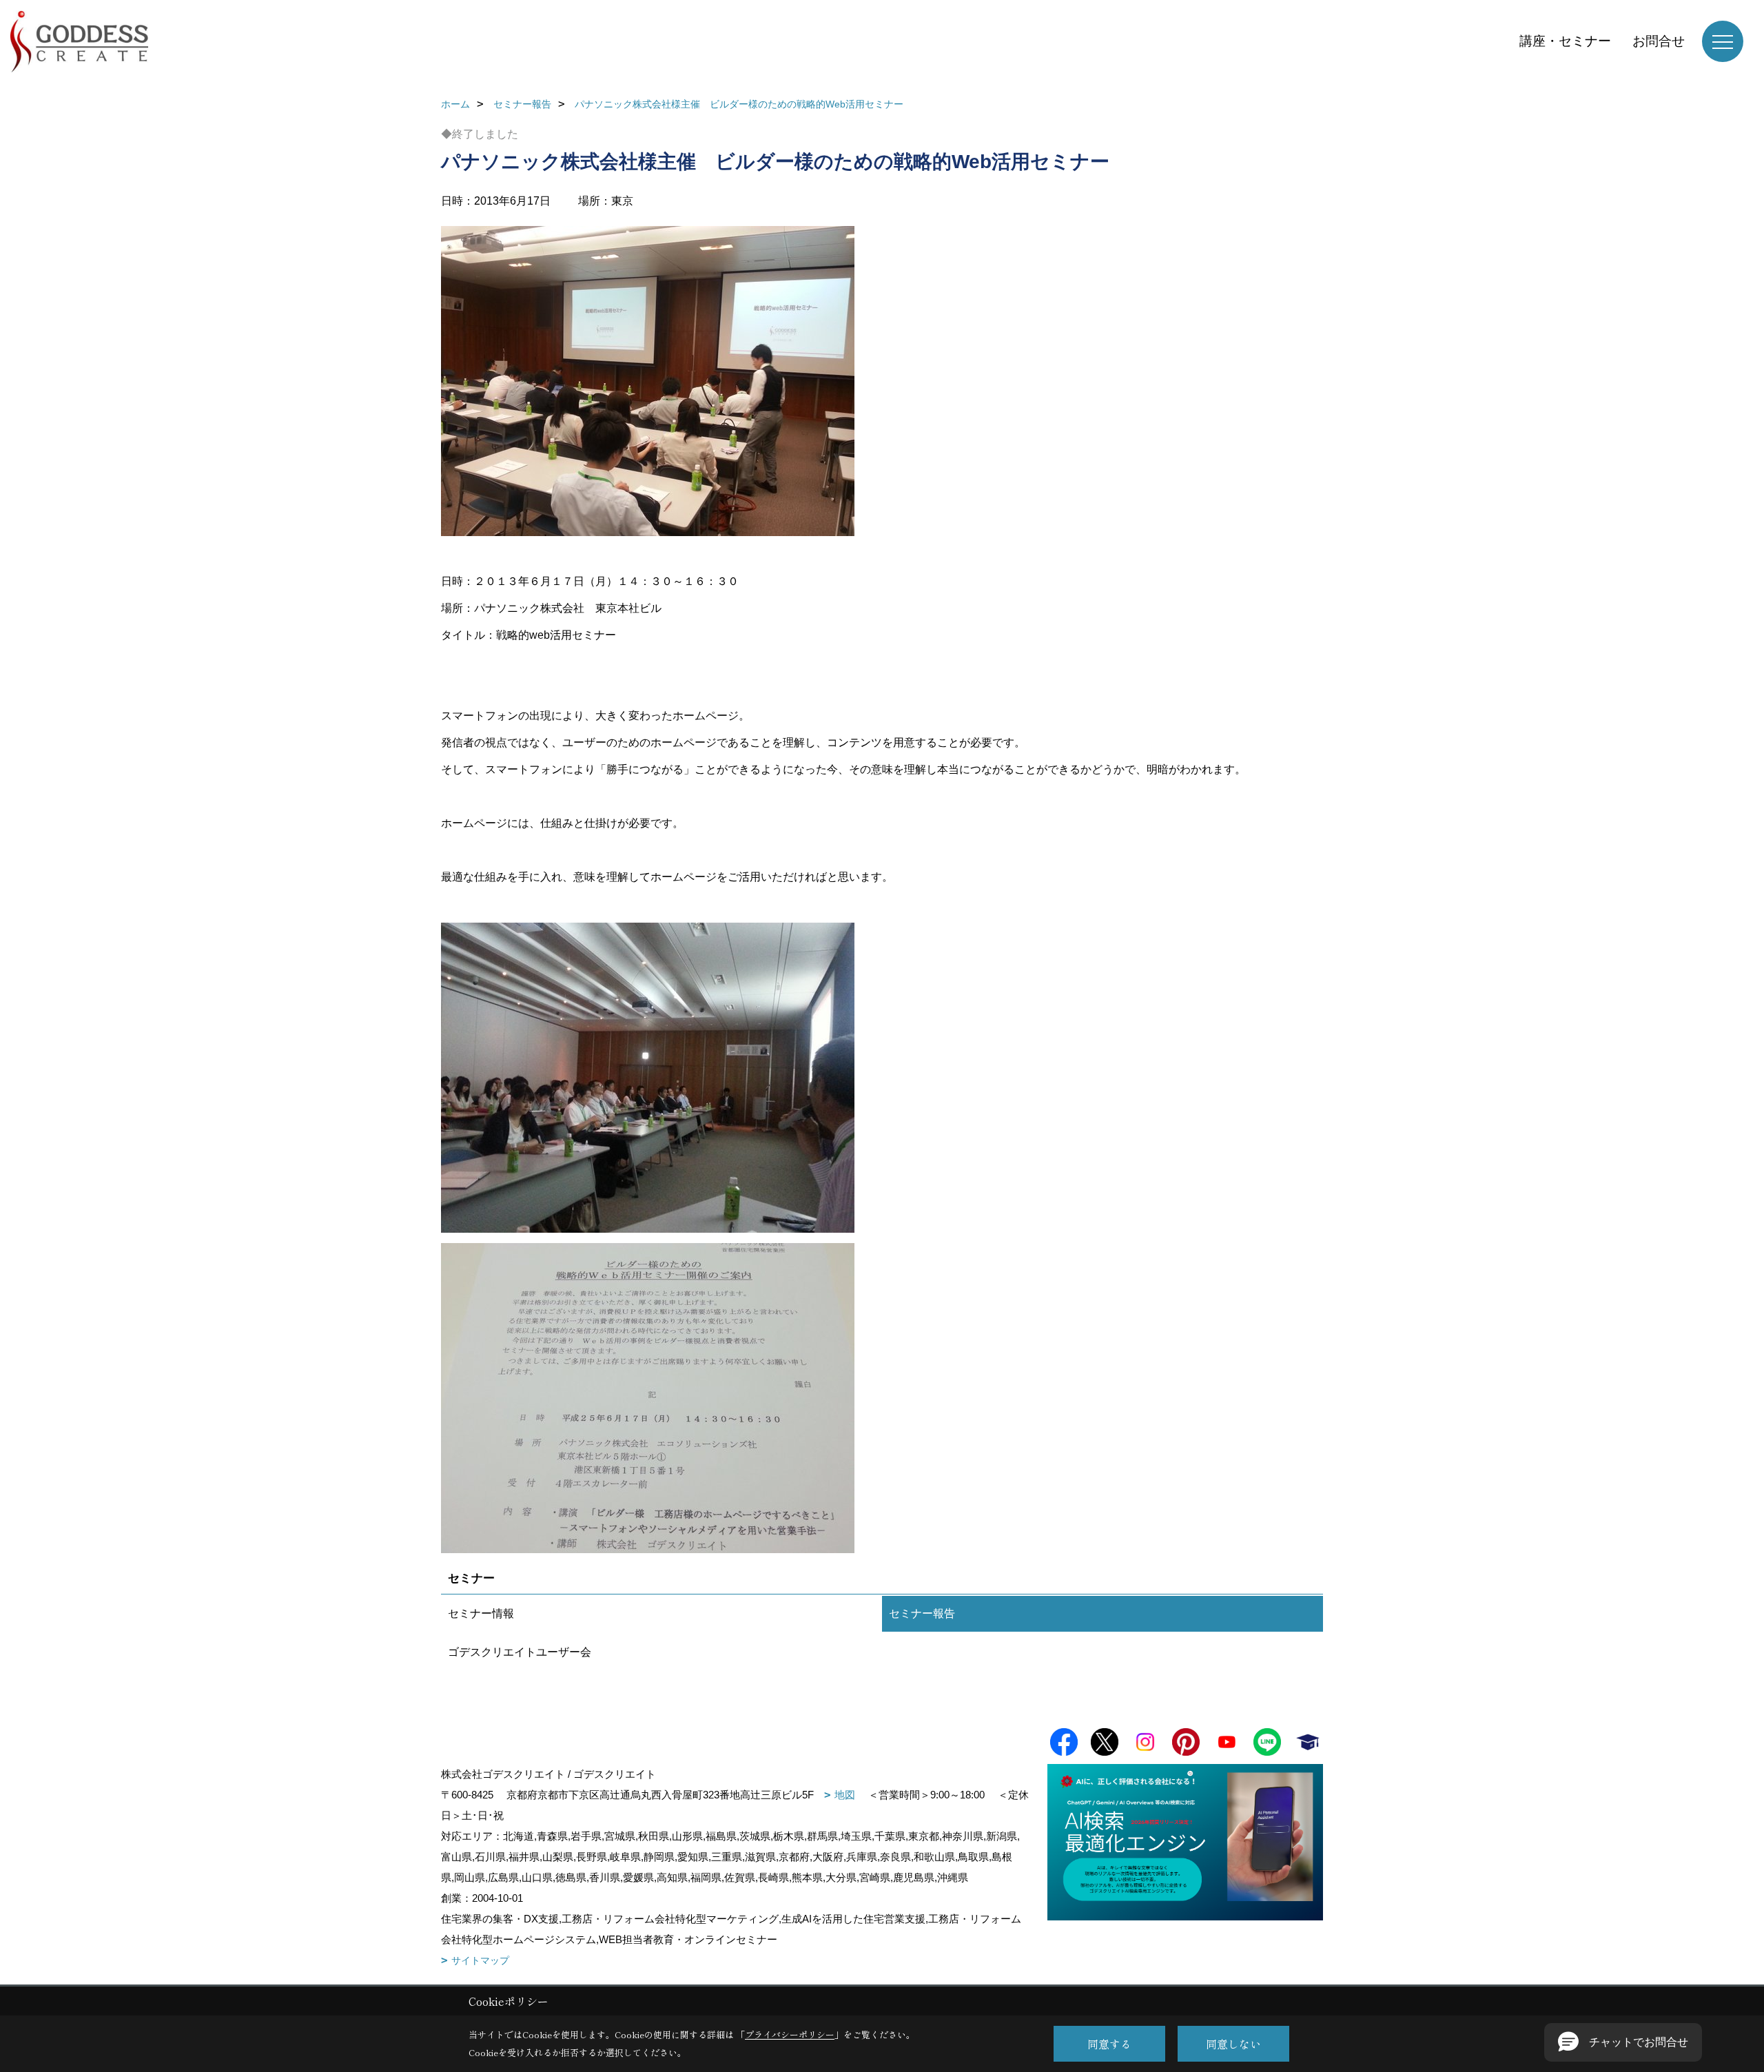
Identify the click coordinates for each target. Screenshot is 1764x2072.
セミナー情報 (481, 1613)
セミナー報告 (922, 1613)
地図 (845, 1795)
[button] (1623, 2042)
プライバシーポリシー (790, 2034)
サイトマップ (480, 1960)
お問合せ (1659, 41)
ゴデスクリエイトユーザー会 (520, 1652)
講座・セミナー (1565, 41)
